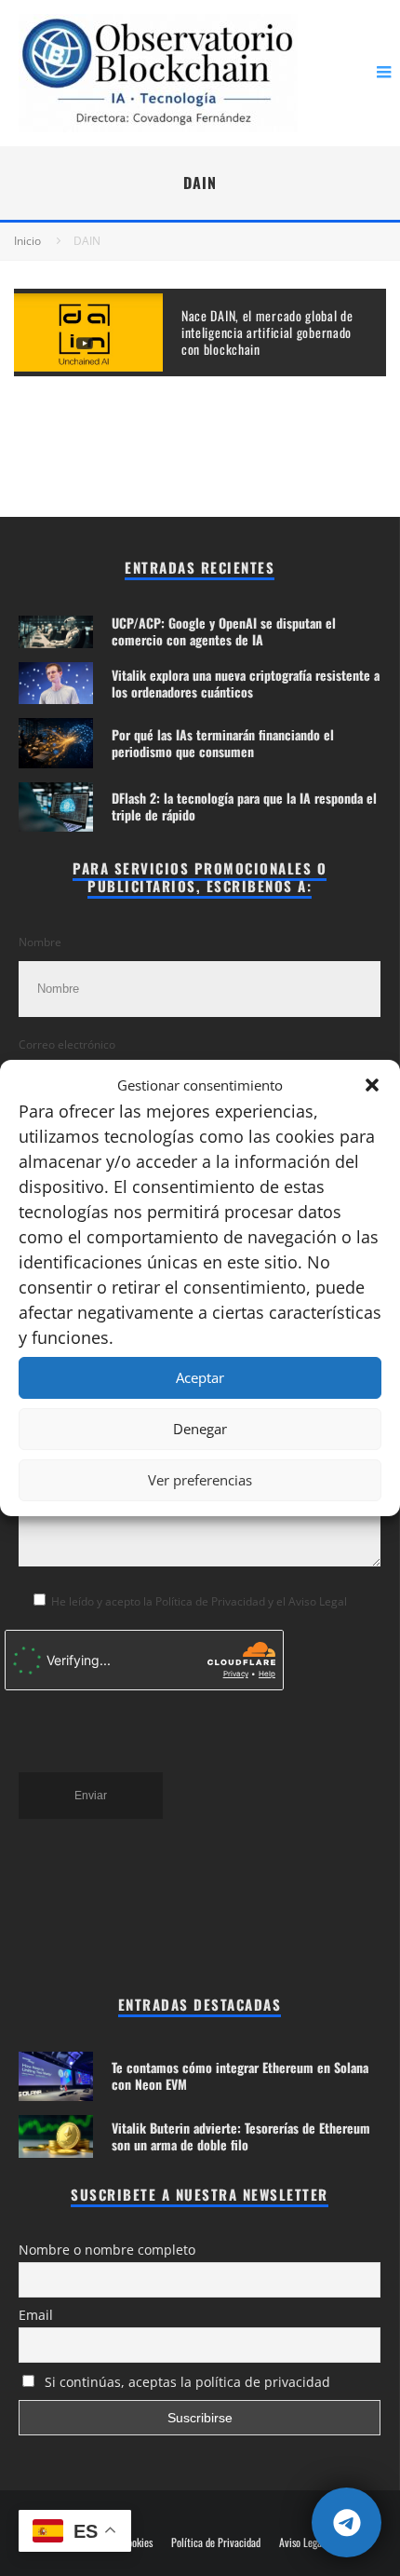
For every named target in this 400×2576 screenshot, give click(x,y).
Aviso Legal (302, 2542)
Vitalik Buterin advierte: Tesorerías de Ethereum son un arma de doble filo (241, 2136)
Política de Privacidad (216, 2542)
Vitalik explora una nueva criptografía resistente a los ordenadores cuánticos (246, 683)
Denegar (200, 1429)
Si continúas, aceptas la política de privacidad (186, 2382)
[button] (372, 1085)
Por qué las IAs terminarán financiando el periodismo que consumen (223, 743)
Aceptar (200, 1377)
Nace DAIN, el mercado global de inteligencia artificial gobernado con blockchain (267, 332)
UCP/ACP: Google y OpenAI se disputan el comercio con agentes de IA (224, 631)
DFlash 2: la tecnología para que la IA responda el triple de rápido (244, 806)
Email (36, 2315)
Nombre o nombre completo (107, 2250)
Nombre (40, 942)
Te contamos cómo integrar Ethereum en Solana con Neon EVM (240, 2075)
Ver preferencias (200, 1480)
